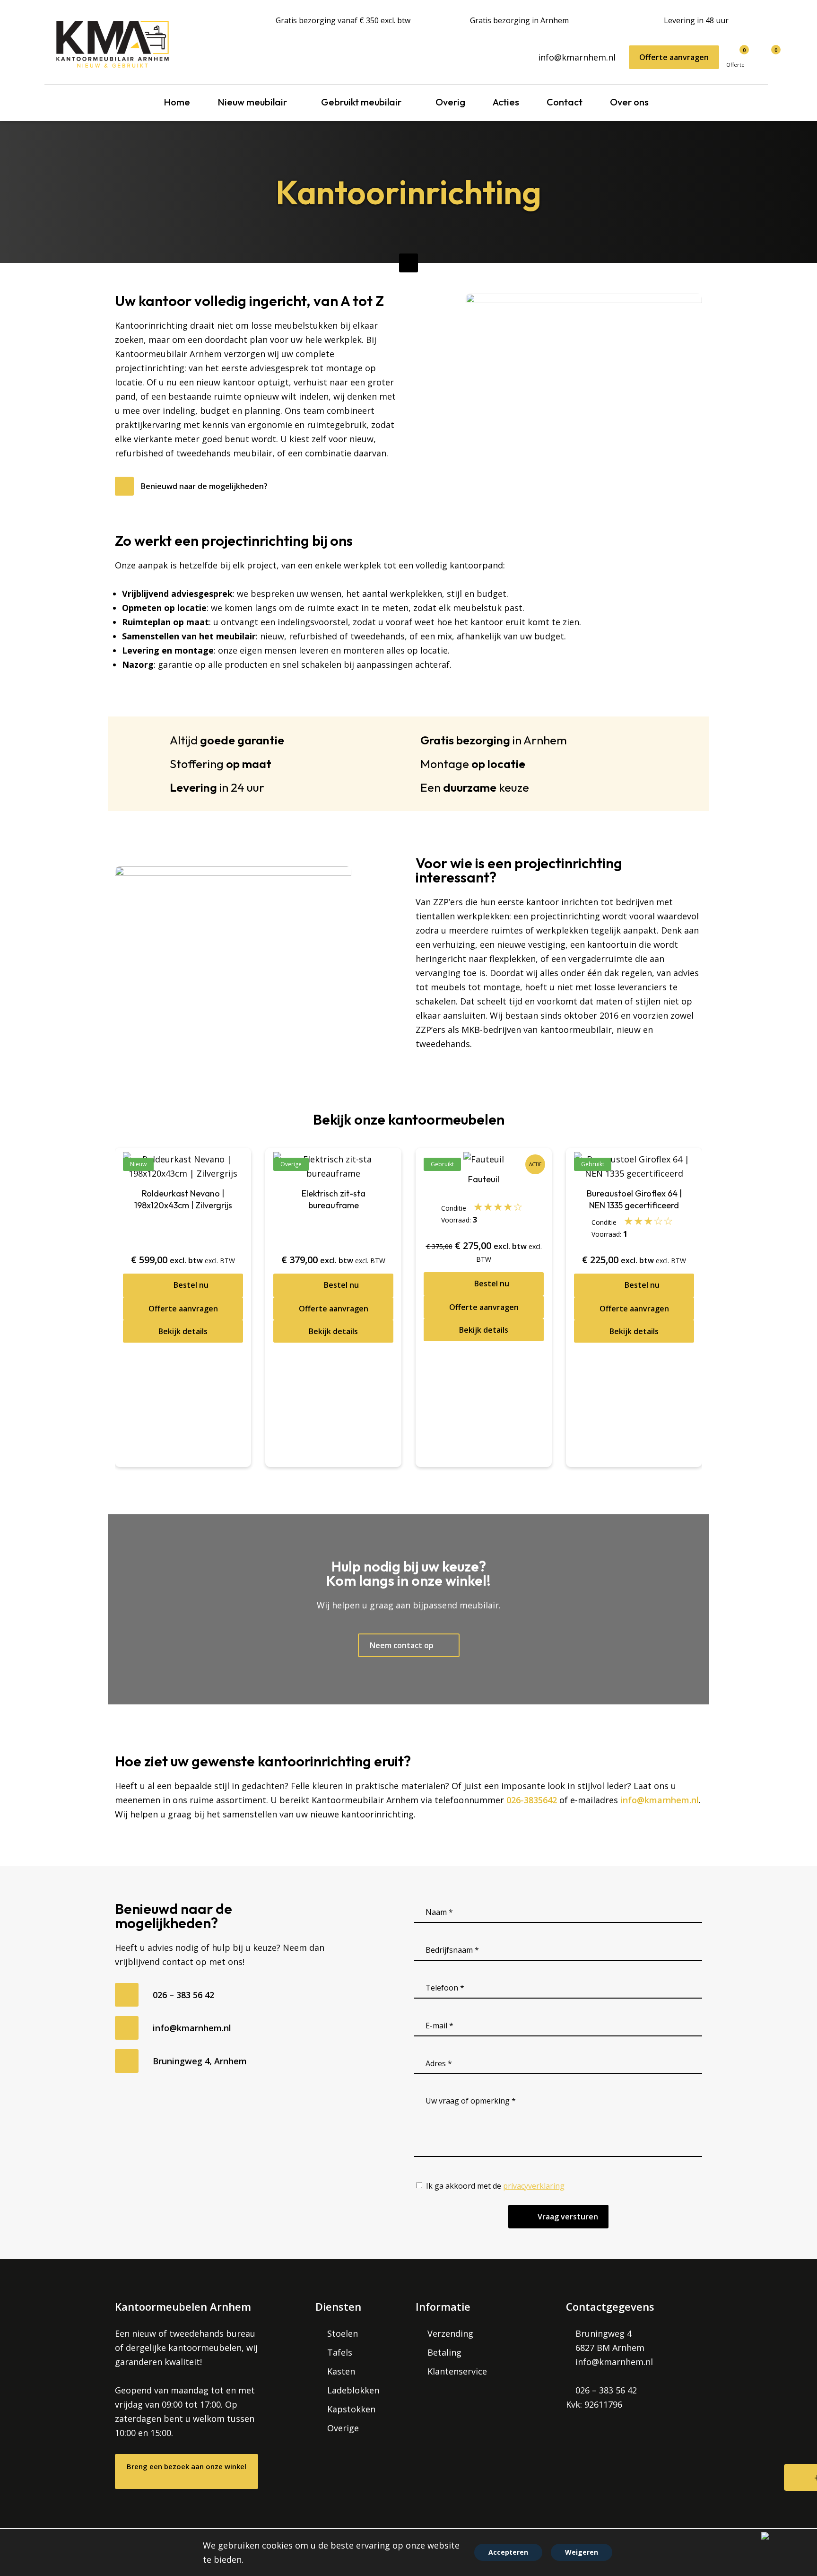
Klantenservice (457, 2371)
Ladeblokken (353, 2390)
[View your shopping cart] (763, 54)
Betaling (444, 2352)
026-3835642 (532, 1800)
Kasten (341, 2371)
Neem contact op (403, 1645)
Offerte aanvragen (674, 57)
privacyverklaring (534, 2186)
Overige (343, 2428)
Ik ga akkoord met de (495, 2186)
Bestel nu (191, 1388)
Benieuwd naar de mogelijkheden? (204, 486)
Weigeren (582, 2552)
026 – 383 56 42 (183, 1995)
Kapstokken (351, 2409)
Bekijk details (183, 1435)
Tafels (340, 2352)
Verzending (450, 2333)
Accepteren (508, 2552)
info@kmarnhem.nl (577, 57)
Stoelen (343, 2333)
